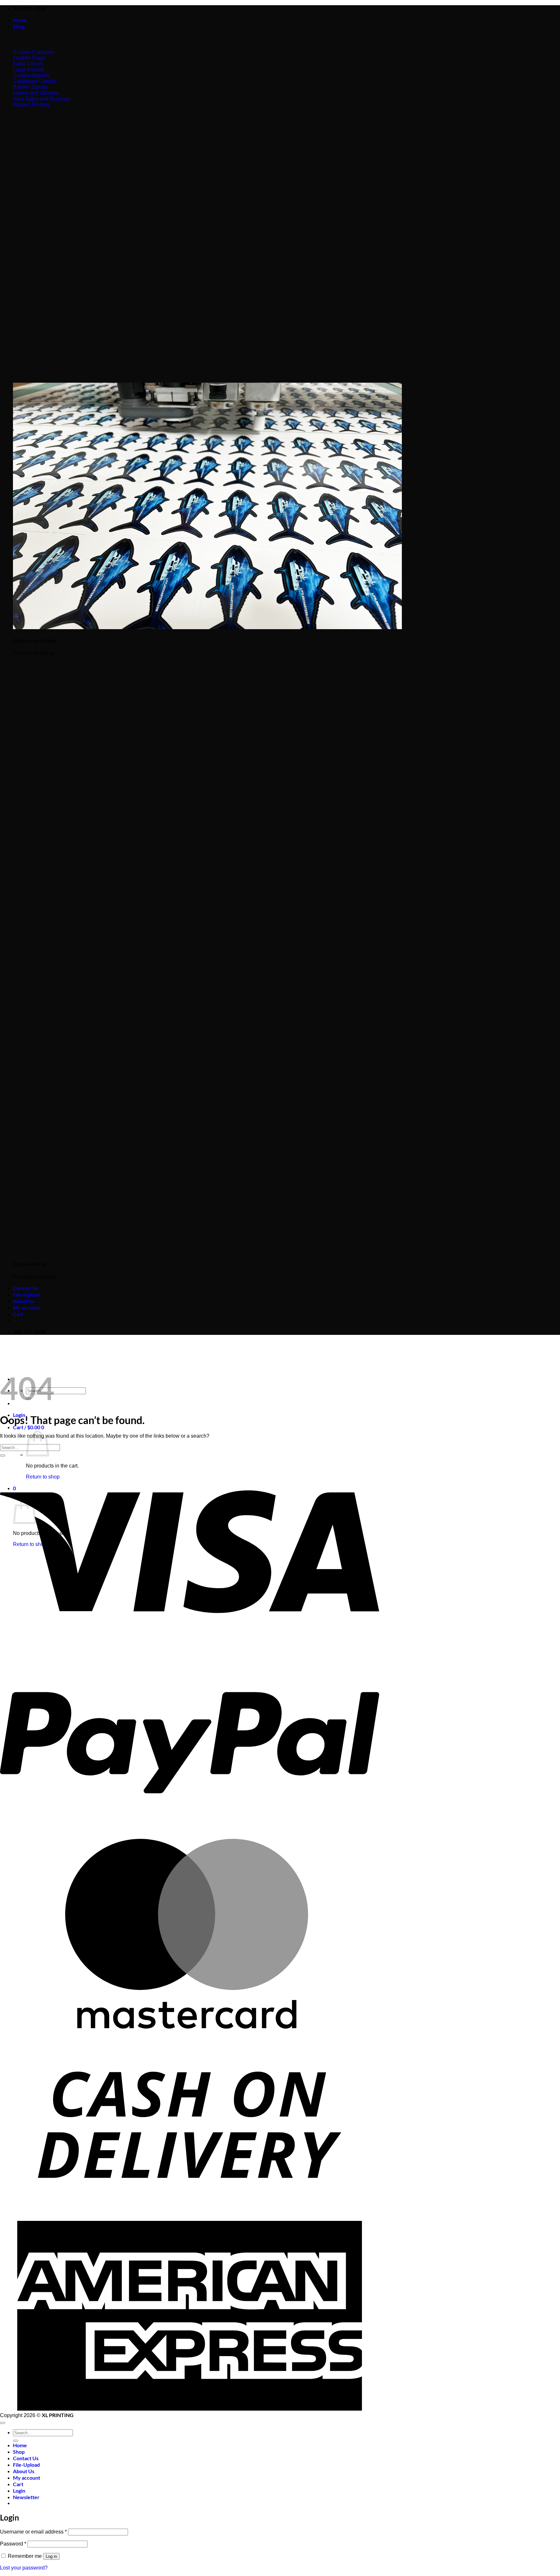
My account (27, 1307)
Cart (18, 1314)
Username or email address (33, 2532)
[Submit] (3, 1456)
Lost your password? (24, 2568)
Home (20, 20)
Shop (19, 26)
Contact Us (26, 1288)
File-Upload (26, 1294)
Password (13, 2544)
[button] (29, 1427)
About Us (24, 1301)
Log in (51, 2556)
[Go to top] (3, 2423)
